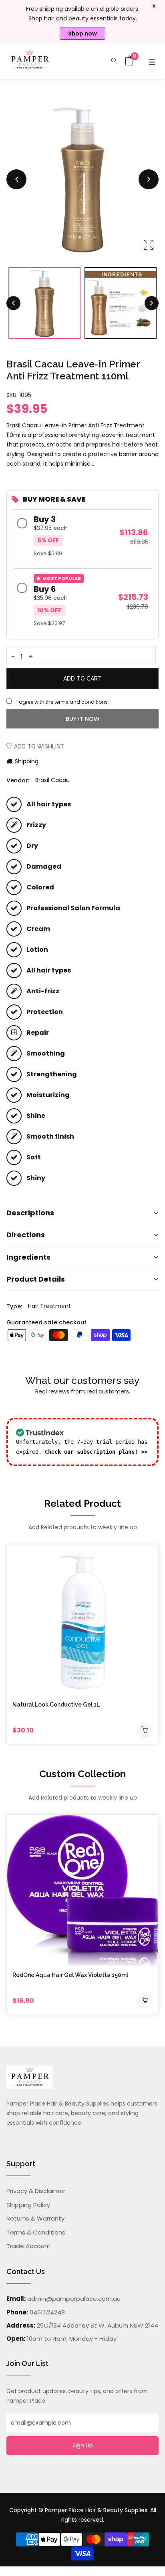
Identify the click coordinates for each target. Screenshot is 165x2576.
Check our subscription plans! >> (96, 1452)
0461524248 (47, 2312)
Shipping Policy (28, 2205)
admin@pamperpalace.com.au (74, 2299)
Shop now (82, 34)
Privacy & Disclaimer (36, 2191)
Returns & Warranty (35, 2218)
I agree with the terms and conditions (62, 702)
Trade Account (29, 2246)
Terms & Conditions (36, 2232)
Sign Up (83, 2445)
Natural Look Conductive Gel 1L (56, 1705)
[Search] (114, 61)
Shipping (26, 761)
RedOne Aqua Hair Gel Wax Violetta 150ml (70, 1975)
